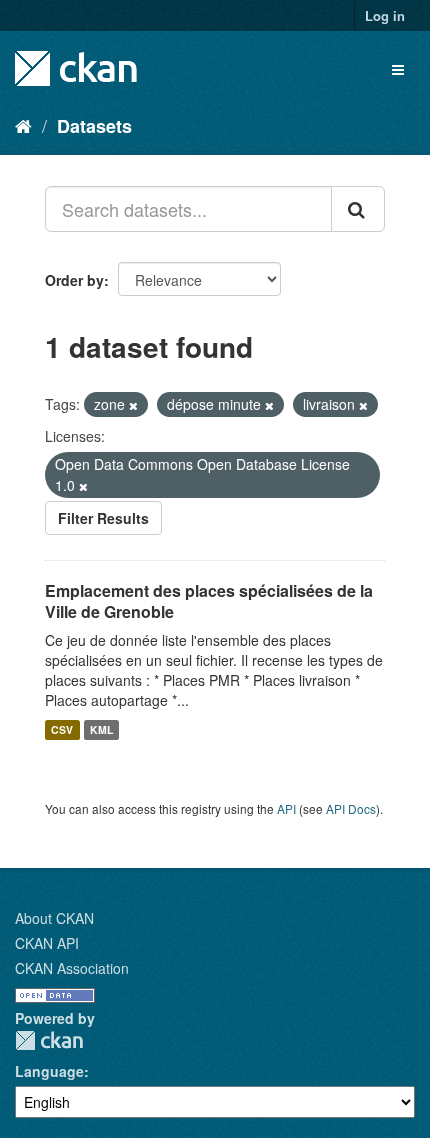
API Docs (351, 808)
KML (101, 729)
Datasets (94, 126)
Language (49, 1071)
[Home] (23, 125)
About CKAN (54, 918)
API (286, 808)
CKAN (49, 1040)
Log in (385, 15)
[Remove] (133, 405)
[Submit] (358, 209)
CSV (62, 729)
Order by (74, 280)
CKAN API (47, 943)
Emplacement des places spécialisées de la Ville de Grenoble (209, 601)
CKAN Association (72, 968)
